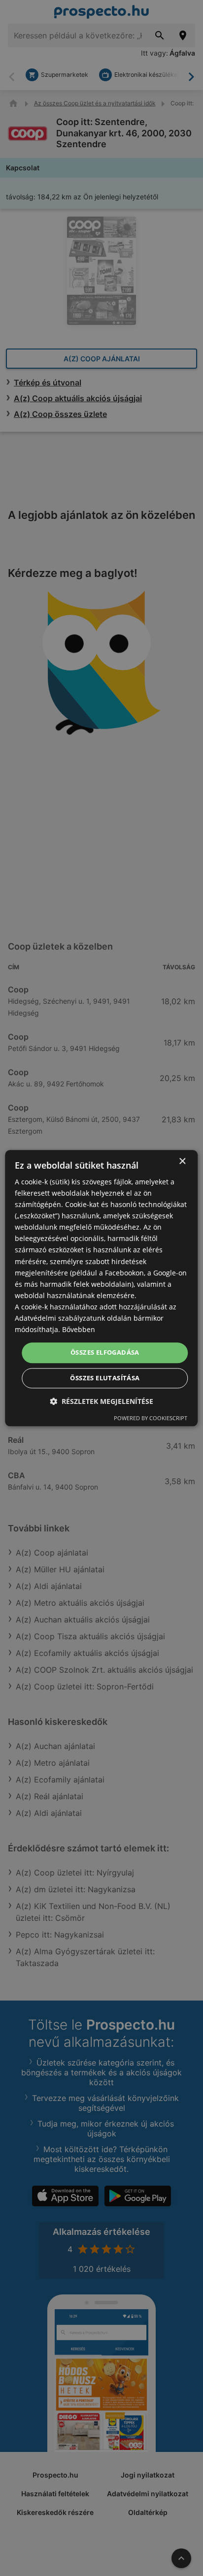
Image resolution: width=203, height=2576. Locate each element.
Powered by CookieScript (151, 1418)
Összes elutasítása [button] (105, 1378)
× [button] (182, 1161)
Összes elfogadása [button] (105, 1353)
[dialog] (101, 1288)
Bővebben (79, 1329)
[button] (101, 1401)
